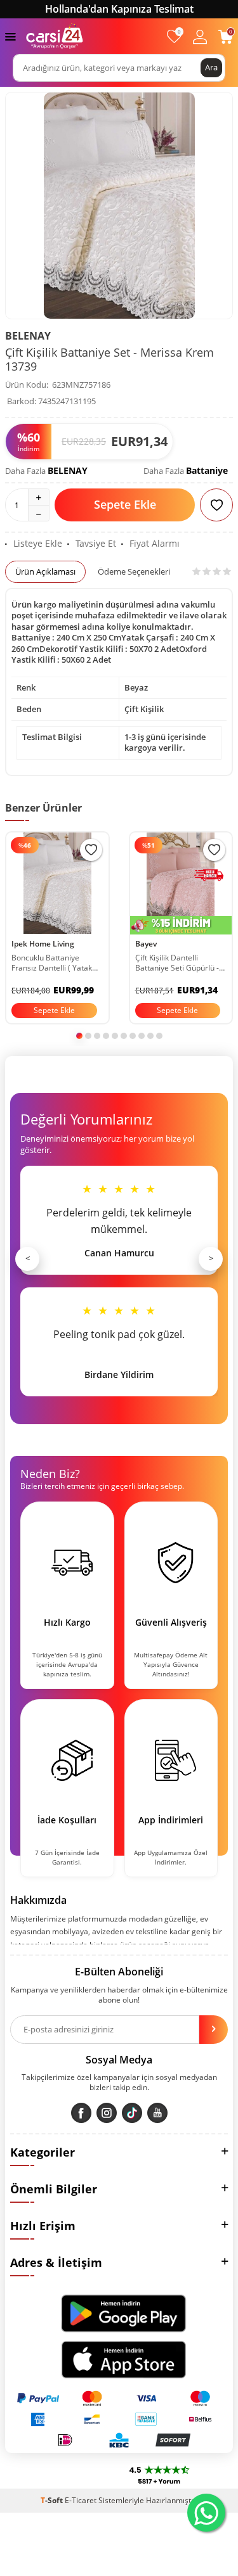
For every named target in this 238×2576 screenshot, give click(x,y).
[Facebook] (81, 2113)
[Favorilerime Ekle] (91, 850)
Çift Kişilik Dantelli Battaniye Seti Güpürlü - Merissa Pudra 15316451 (180, 963)
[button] (79, 1036)
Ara (211, 67)
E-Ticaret (81, 2500)
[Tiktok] (132, 2113)
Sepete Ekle (125, 504)
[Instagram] (107, 2113)
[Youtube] (157, 2113)
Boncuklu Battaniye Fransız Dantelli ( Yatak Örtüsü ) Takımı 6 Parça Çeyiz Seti (53, 963)
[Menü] (10, 36)
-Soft (53, 2500)
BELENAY (28, 336)
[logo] (55, 36)
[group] (119, 206)
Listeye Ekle (38, 544)
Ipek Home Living (43, 944)
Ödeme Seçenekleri (134, 571)
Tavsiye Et (96, 544)
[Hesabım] (200, 36)
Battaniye (207, 470)
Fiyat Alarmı (155, 544)
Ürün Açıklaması (45, 571)
